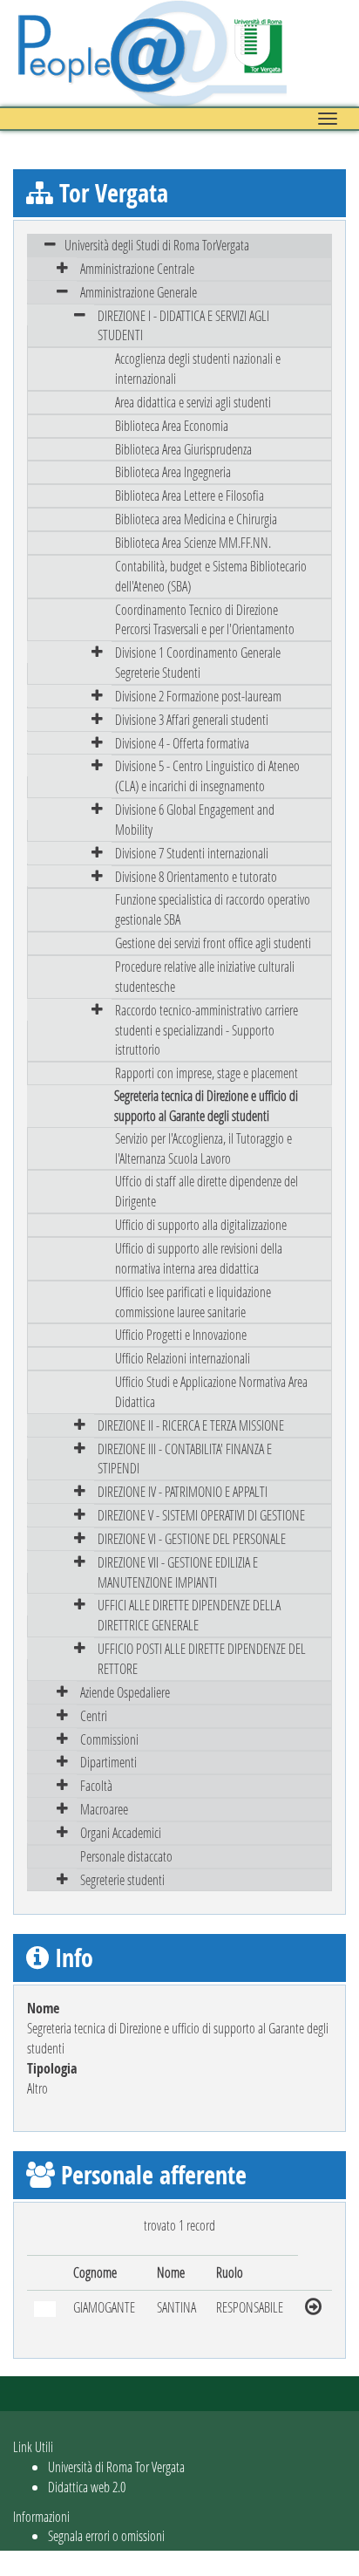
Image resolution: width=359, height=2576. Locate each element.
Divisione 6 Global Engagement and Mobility (195, 819)
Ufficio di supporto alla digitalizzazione (201, 1224)
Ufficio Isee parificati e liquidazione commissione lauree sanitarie (193, 1302)
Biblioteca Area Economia (172, 425)
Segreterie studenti (122, 1879)
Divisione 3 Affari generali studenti (192, 719)
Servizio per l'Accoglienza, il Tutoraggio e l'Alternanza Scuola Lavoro (203, 1148)
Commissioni (109, 1739)
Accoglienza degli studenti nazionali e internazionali (198, 368)
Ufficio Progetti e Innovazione (181, 1334)
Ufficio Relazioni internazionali (183, 1358)
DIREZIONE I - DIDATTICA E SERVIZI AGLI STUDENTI (183, 325)
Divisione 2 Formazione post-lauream (198, 696)
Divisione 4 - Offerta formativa (182, 743)
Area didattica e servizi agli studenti (193, 402)
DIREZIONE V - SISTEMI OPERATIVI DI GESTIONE (201, 1515)
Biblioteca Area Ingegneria (173, 471)
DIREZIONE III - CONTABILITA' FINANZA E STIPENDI (185, 1459)
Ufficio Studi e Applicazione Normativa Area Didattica (211, 1391)
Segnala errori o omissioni (106, 2535)
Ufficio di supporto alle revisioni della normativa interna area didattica (199, 1258)
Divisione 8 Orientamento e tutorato (196, 876)
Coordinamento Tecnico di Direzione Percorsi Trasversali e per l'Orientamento (205, 619)
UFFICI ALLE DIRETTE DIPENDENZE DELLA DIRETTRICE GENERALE (189, 1615)
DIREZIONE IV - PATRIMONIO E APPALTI (183, 1491)
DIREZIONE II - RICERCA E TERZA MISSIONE (191, 1425)
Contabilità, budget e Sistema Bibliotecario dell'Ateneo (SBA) (211, 576)
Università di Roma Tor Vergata (116, 2467)
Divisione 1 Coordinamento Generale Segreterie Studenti (198, 662)
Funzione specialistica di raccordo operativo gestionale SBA (213, 909)
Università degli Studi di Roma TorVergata (157, 245)
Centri (94, 1715)
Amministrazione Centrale (137, 268)
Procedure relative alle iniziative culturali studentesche (205, 976)
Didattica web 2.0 (87, 2487)
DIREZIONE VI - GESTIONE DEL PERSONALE (192, 1538)
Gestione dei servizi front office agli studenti (213, 943)
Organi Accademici (121, 1832)
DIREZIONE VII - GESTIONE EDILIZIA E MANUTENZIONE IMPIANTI (178, 1572)
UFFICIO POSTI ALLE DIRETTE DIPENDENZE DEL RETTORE (202, 1658)
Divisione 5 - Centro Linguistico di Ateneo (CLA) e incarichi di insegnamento (207, 776)
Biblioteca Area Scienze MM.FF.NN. (193, 542)
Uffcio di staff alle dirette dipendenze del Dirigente (207, 1191)
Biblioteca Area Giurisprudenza (183, 449)
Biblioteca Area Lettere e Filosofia (190, 495)
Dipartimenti (108, 1762)
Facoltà (96, 1785)
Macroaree (104, 1809)
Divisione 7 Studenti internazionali (192, 853)
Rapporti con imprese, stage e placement (207, 1073)
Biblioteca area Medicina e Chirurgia (196, 519)
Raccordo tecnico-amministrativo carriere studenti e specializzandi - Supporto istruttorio (207, 1030)
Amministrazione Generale (139, 292)
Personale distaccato (126, 1856)
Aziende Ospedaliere (125, 1692)
